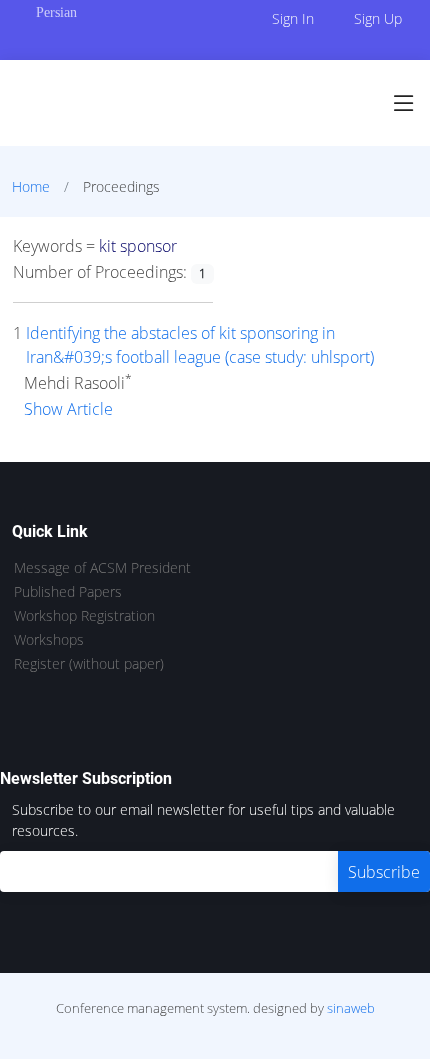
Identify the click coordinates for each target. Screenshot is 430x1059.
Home (31, 186)
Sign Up (378, 18)
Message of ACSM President (102, 568)
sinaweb (351, 1008)
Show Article (68, 409)
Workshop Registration (84, 616)
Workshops (49, 640)
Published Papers (68, 592)
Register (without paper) (89, 664)
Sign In (293, 18)
